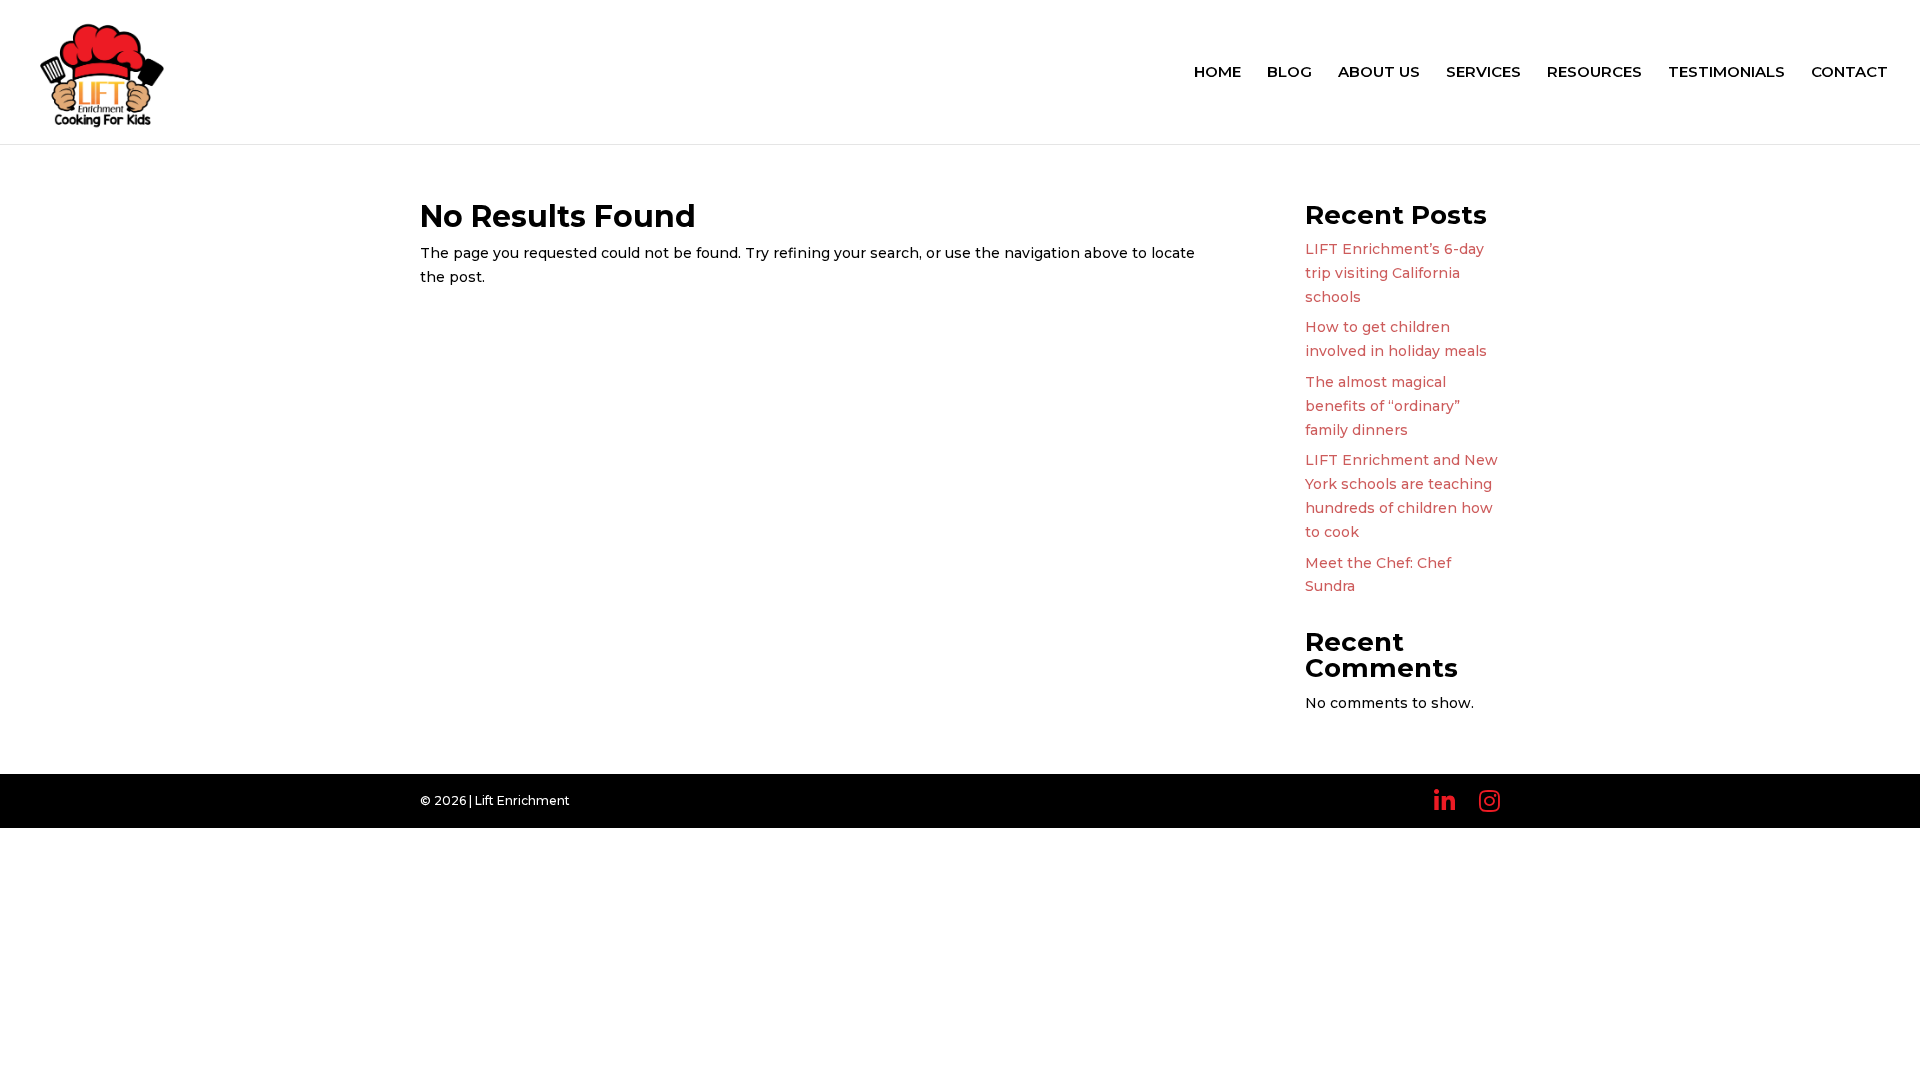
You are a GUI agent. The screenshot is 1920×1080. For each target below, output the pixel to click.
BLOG (1289, 73)
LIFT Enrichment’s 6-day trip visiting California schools (1394, 273)
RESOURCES (1594, 73)
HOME (1217, 73)
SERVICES (1483, 73)
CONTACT (1849, 73)
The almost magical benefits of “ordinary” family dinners (1382, 406)
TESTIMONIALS (1726, 73)
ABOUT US (1379, 73)
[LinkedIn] (1444, 801)
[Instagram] (1489, 801)
